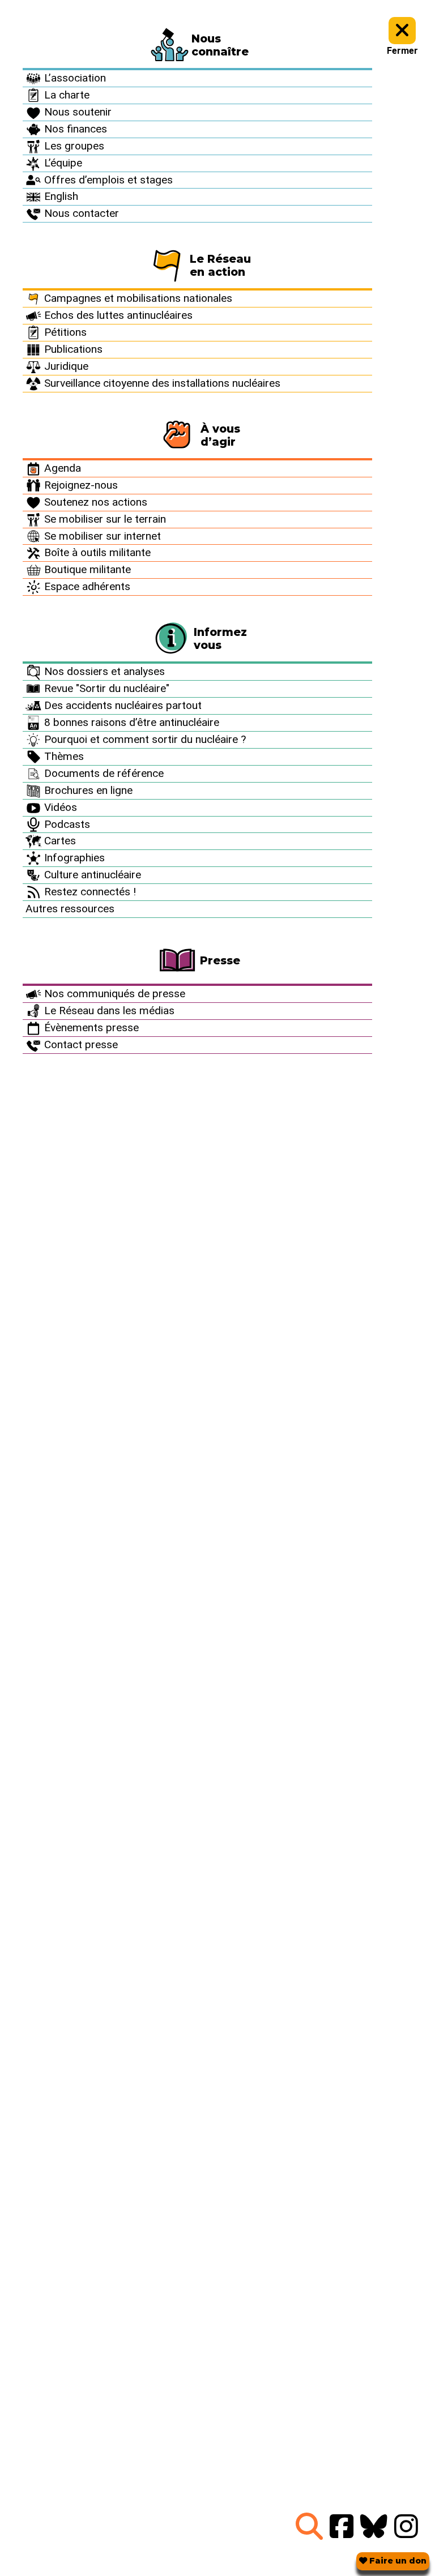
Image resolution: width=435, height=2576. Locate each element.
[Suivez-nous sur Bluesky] (374, 2527)
